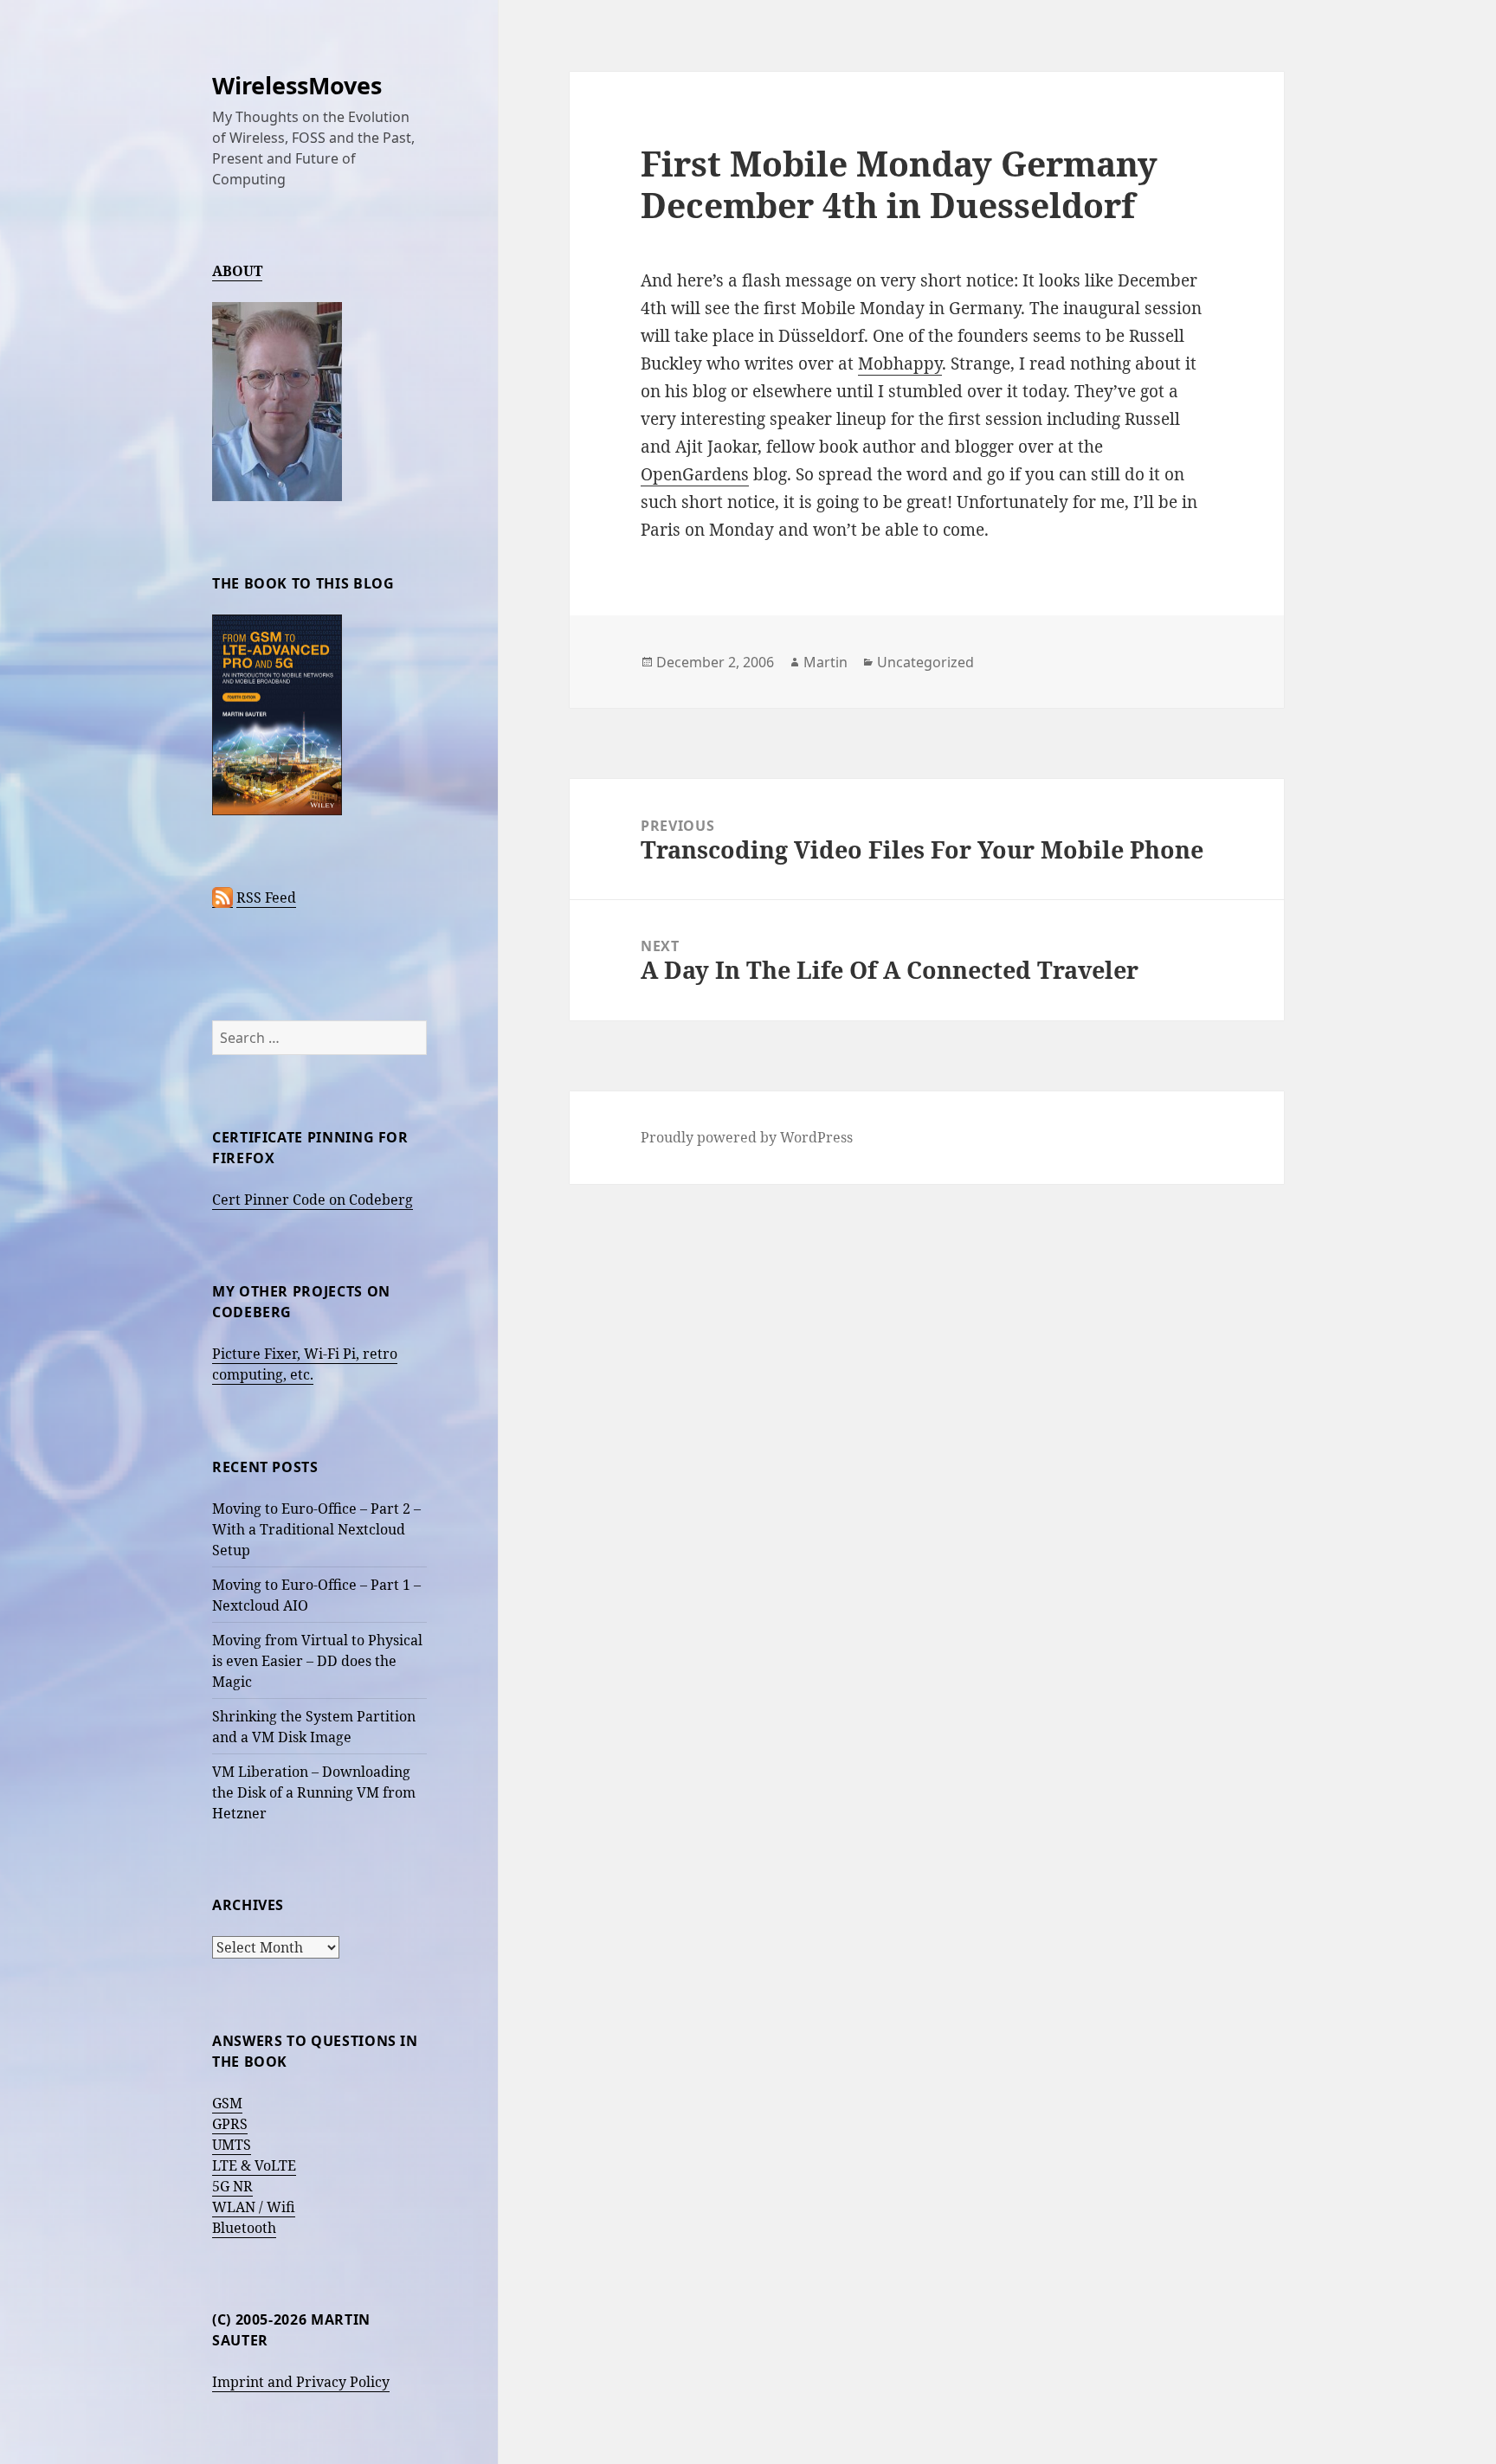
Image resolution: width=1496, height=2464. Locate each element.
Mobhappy (900, 363)
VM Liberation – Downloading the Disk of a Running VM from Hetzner (314, 1792)
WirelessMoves (297, 85)
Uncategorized (925, 662)
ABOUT (237, 271)
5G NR (232, 2186)
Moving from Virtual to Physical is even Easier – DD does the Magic (317, 1661)
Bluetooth (244, 2228)
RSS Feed (266, 897)
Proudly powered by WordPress (747, 1137)
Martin (825, 662)
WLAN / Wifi (254, 2207)
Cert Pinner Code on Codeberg (313, 1200)
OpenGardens (695, 474)
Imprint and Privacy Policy (301, 2382)
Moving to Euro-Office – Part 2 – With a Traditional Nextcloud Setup (316, 1529)
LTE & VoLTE (254, 2165)
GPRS (230, 2124)
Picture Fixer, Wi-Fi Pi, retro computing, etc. (305, 1364)
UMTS (232, 2145)
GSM (227, 2103)
